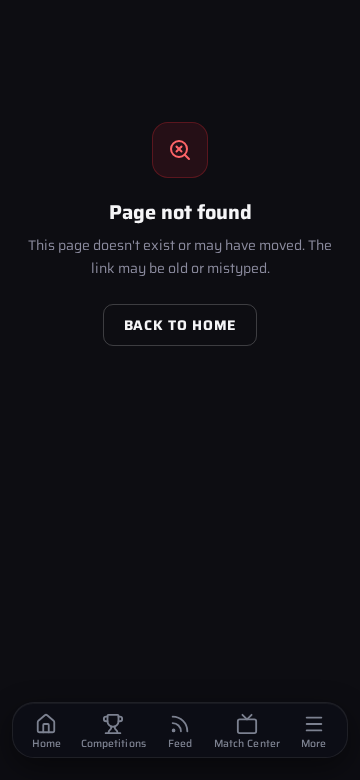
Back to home (180, 325)
